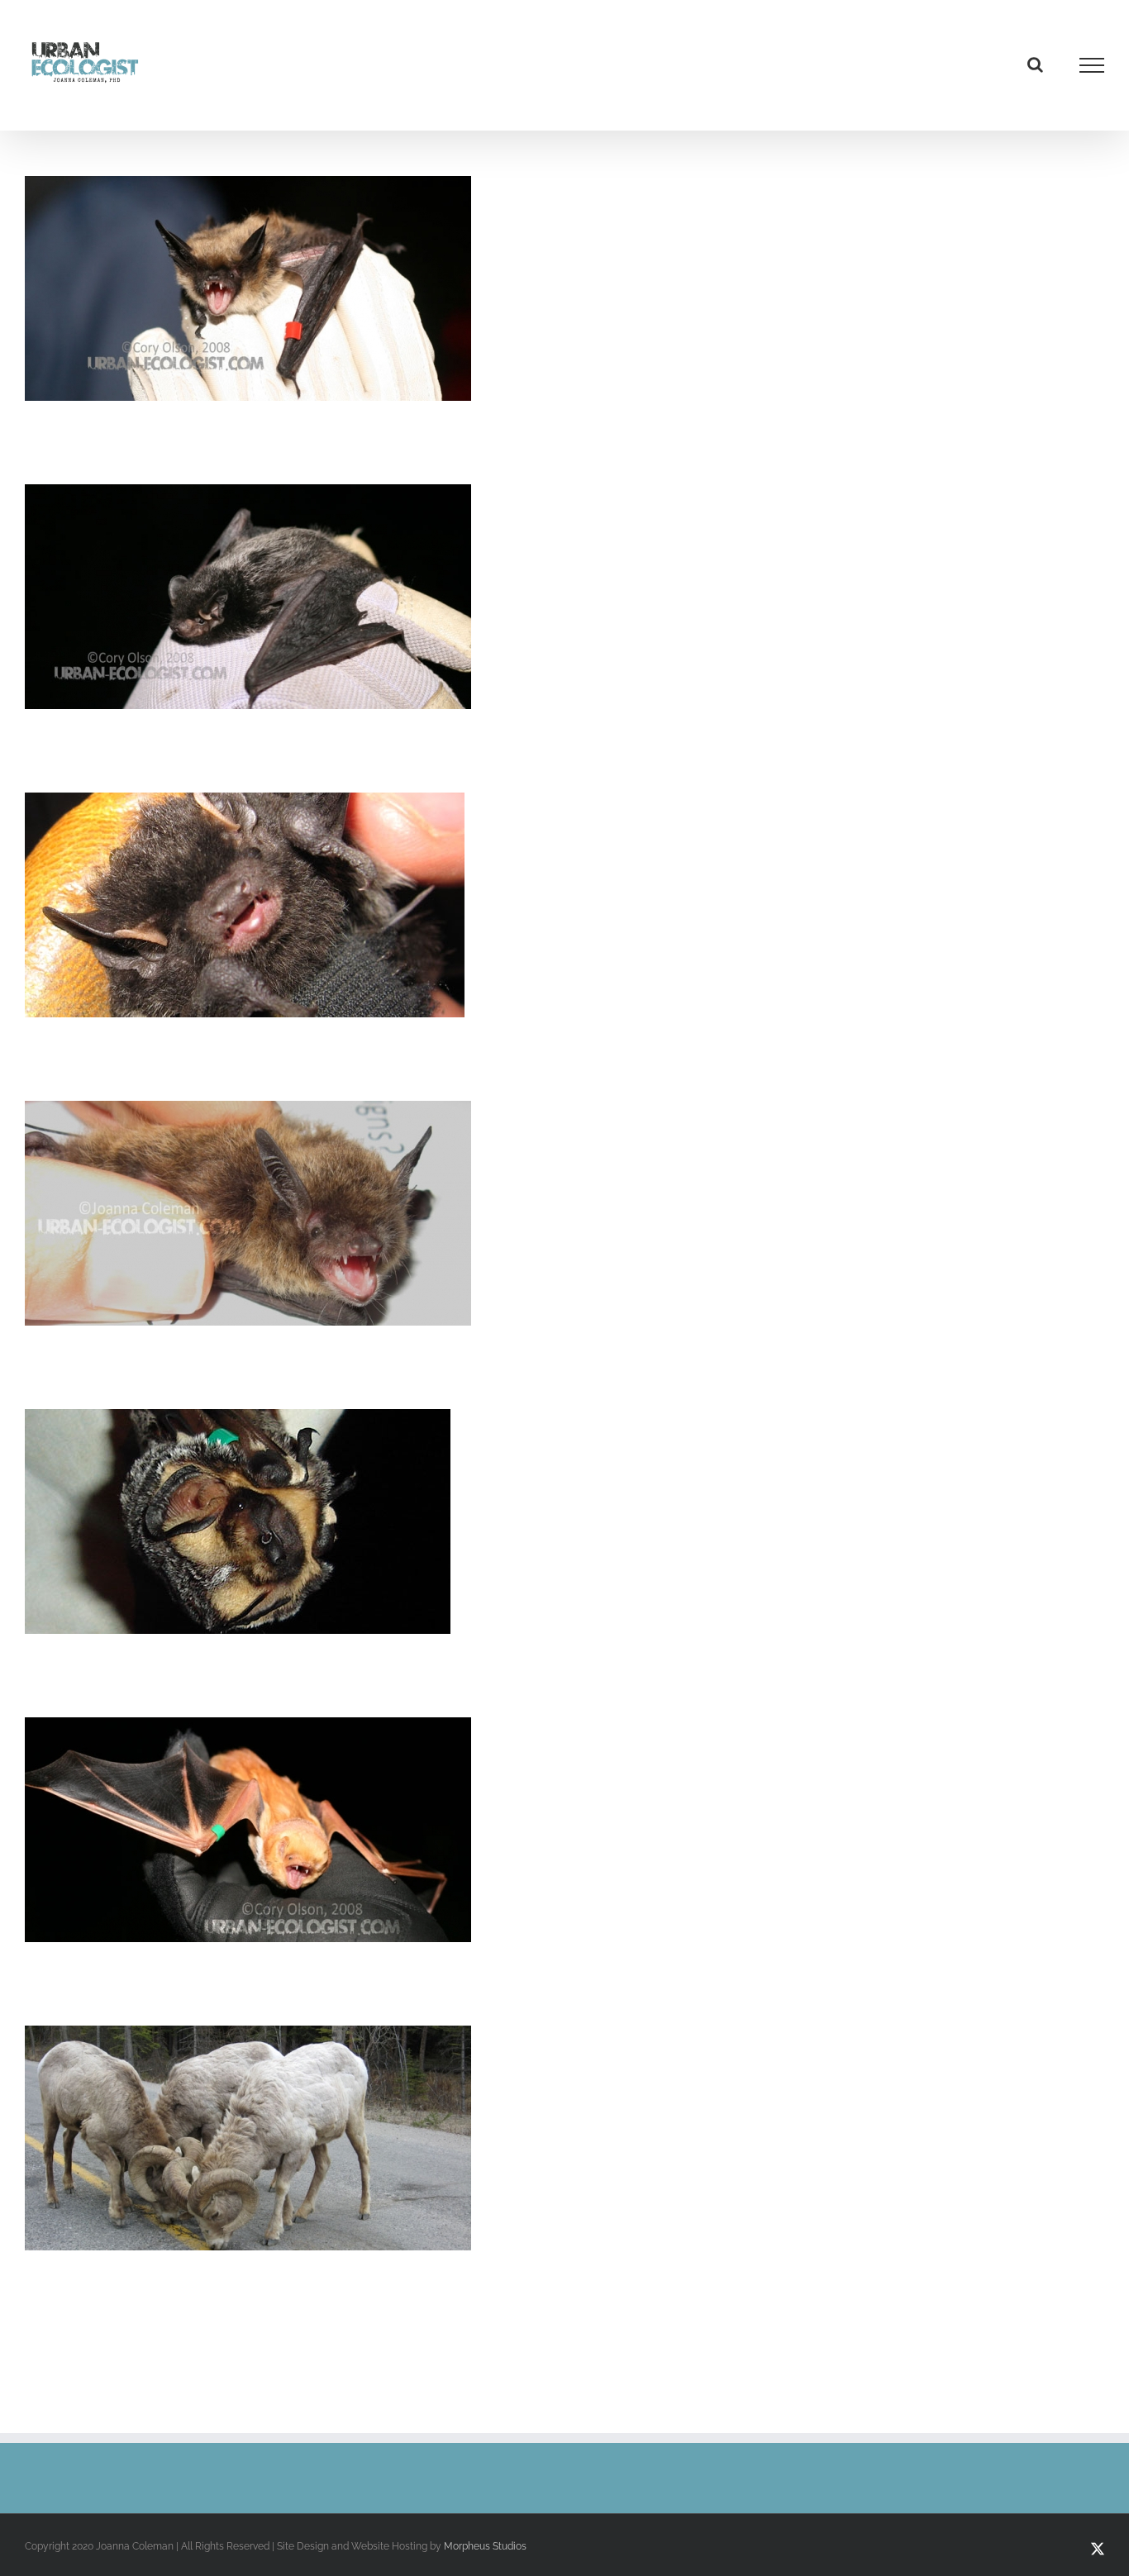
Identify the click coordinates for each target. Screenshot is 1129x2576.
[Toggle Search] (1035, 64)
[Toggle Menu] (1092, 65)
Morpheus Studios (485, 2546)
